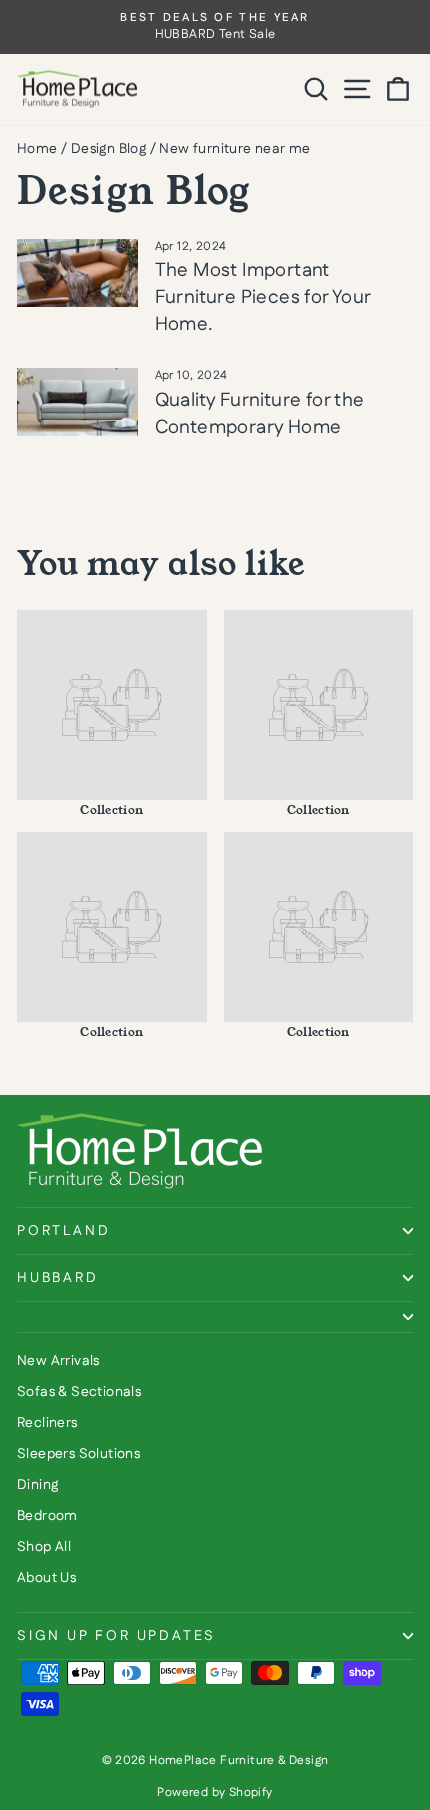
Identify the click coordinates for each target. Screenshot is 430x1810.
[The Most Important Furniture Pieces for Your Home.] (77, 273)
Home (37, 149)
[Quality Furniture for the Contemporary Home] (77, 402)
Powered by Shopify (214, 1792)
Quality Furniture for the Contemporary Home (260, 414)
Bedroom (47, 1516)
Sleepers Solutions (78, 1454)
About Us (46, 1578)
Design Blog (108, 149)
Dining (37, 1485)
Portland (63, 1231)
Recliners (47, 1423)
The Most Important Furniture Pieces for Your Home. (263, 297)
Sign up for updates (116, 1636)
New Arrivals (58, 1361)
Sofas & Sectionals (79, 1392)
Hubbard (58, 1278)
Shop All (44, 1547)
